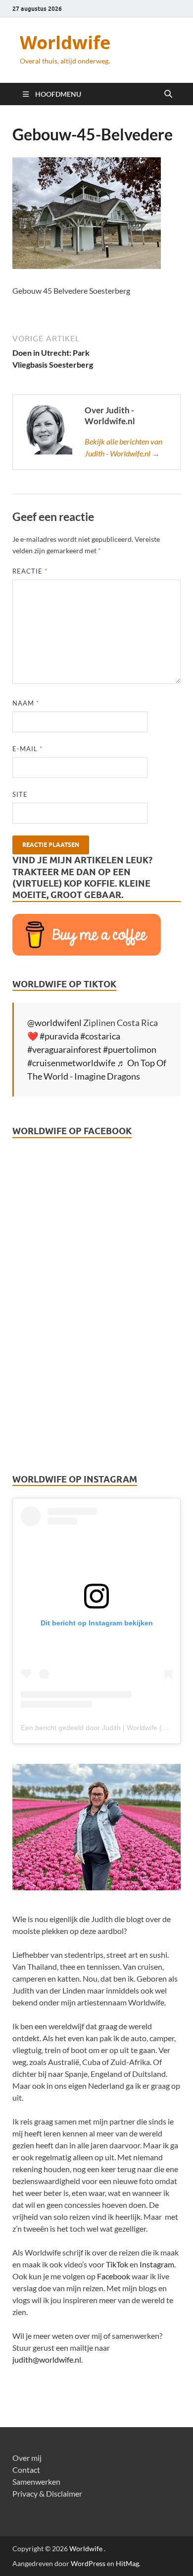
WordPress (88, 2563)
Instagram (157, 2264)
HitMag (127, 2563)
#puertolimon (130, 1049)
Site (20, 794)
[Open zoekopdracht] (168, 94)
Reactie (30, 571)
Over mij (27, 2458)
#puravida (59, 1036)
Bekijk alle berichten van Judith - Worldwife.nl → (123, 447)
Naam (26, 703)
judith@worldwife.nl (47, 2359)
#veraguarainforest (64, 1049)
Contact (26, 2470)
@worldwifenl (54, 1023)
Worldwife (65, 42)
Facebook (114, 2276)
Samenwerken (36, 2481)
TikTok (117, 2264)
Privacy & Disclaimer (47, 2493)
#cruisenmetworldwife (71, 1063)
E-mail (27, 749)
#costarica (100, 1036)
